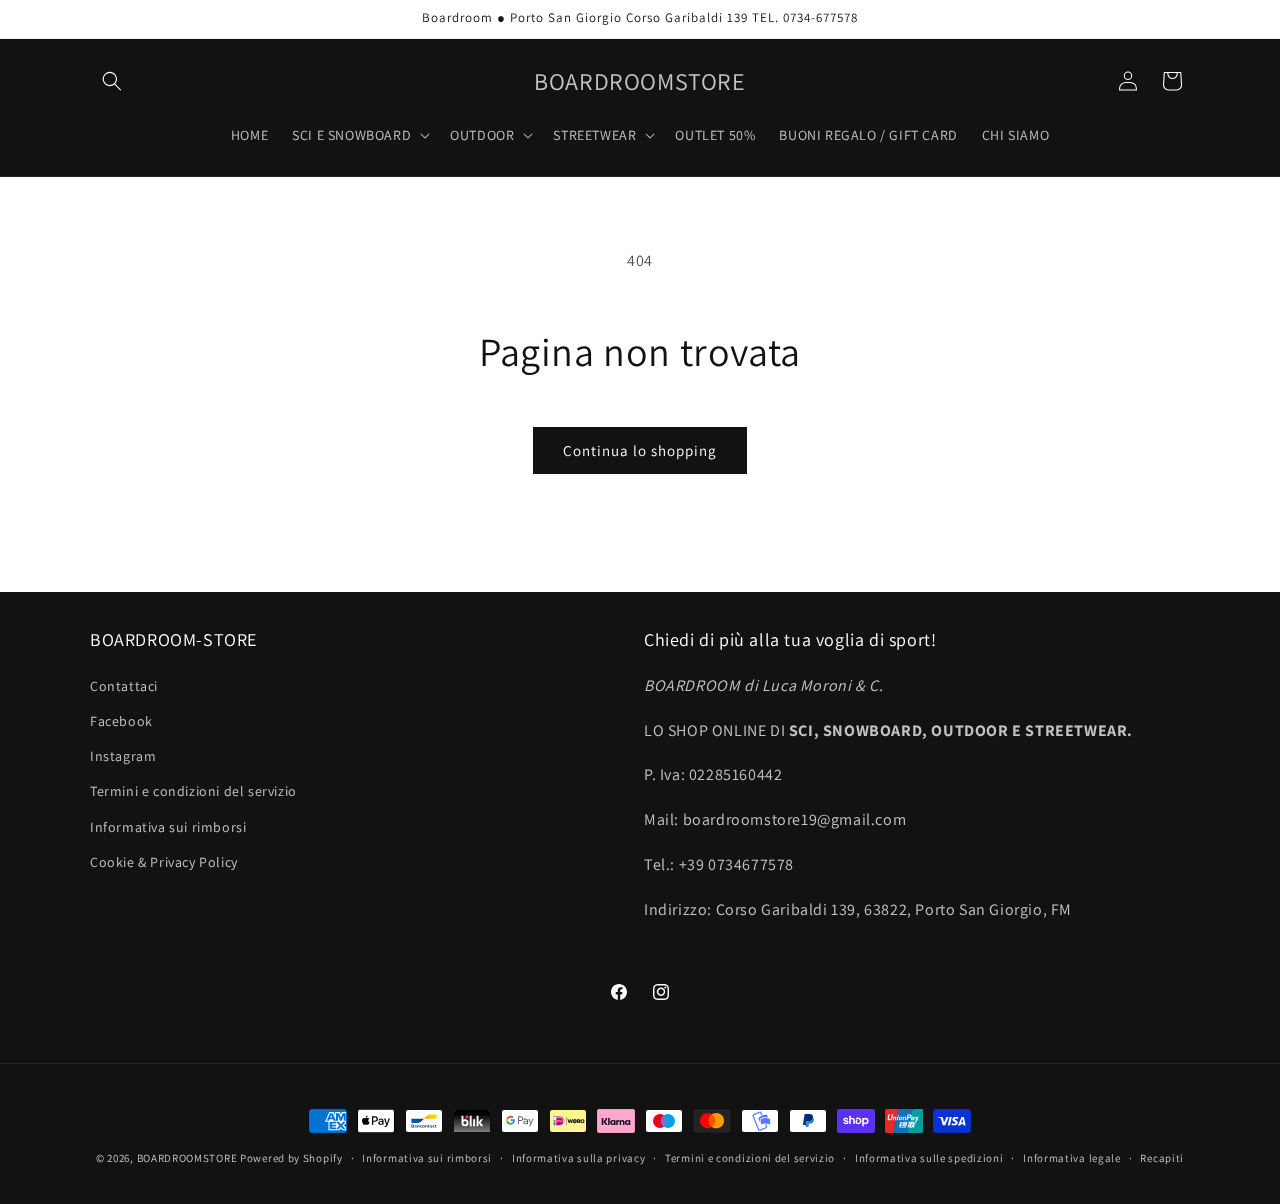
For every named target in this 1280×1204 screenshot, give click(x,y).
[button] (112, 81)
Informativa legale (1072, 1158)
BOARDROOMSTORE (187, 1158)
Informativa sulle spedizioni (929, 1158)
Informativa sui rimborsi (168, 827)
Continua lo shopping (640, 450)
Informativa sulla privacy (579, 1158)
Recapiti (1162, 1158)
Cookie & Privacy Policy (164, 862)
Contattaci (124, 686)
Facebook (121, 721)
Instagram (123, 756)
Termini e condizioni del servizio (193, 791)
